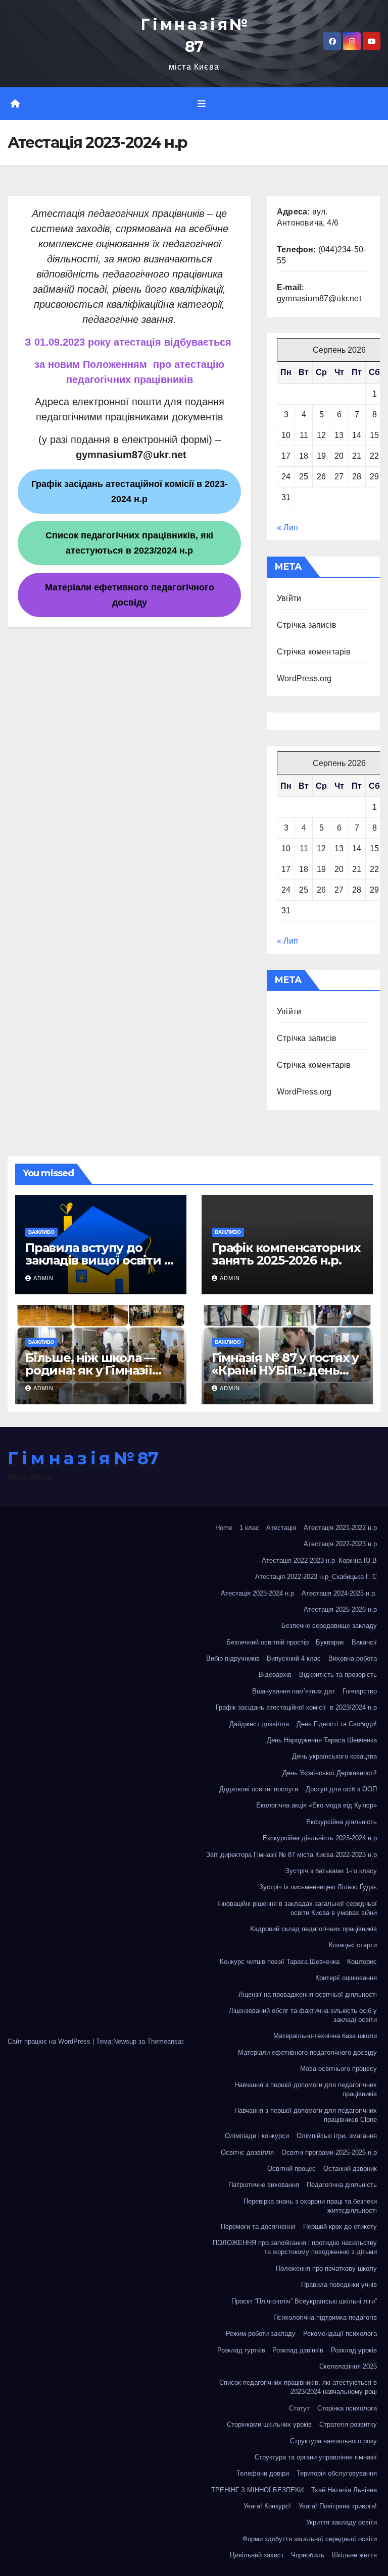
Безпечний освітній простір (268, 1642)
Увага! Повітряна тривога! (338, 2506)
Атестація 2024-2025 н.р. (339, 1593)
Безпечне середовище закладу (329, 1626)
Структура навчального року (333, 2441)
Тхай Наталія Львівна (344, 2490)
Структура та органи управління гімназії (316, 2457)
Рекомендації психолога (340, 2334)
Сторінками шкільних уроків (269, 2424)
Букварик (330, 1642)
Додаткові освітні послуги (259, 1789)
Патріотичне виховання (264, 2185)
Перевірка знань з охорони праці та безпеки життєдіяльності (310, 2206)
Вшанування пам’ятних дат (294, 1691)
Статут (299, 2408)
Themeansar (165, 2041)
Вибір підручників (233, 1658)
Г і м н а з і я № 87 (83, 1458)
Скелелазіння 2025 (348, 2366)
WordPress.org (304, 678)
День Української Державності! (330, 1773)
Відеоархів (275, 1675)
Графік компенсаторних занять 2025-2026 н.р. (286, 1254)
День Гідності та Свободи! (337, 1724)
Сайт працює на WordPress (50, 2041)
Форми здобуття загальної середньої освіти (310, 2539)
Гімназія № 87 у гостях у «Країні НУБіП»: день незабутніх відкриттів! (285, 1370)
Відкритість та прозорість (338, 1675)
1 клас (249, 1528)
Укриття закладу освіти (342, 2522)
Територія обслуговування (337, 2473)
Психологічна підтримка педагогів (325, 2317)
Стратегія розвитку (348, 2424)
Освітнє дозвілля (247, 2152)
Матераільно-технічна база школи (325, 2036)
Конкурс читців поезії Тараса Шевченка (280, 1962)
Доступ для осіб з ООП (341, 1789)
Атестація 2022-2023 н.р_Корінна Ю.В (319, 1560)
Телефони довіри (263, 2473)
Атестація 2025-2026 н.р (340, 1609)
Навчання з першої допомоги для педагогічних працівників (306, 2089)
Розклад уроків (354, 2350)
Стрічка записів (307, 625)
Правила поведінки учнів (339, 2285)
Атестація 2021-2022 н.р (340, 1528)
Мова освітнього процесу (338, 2069)
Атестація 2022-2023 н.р (340, 1544)
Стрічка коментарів (314, 652)
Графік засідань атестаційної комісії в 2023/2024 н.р (296, 1707)
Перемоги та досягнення (258, 2227)
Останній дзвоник (350, 2169)
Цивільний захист (257, 2555)
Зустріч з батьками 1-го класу (331, 1871)
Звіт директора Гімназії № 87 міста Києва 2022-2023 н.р (292, 1855)
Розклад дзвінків (298, 2350)
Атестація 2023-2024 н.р (257, 1593)
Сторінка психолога (347, 2408)
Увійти (289, 598)
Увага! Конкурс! (267, 2506)
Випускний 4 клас (294, 1658)
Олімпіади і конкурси (257, 2136)
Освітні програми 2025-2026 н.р (329, 2152)
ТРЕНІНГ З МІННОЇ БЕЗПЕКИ (257, 2490)
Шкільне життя (354, 2555)
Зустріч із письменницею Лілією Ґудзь (318, 1887)
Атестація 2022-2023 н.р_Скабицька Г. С (316, 1577)
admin (43, 1278)
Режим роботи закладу (261, 2334)
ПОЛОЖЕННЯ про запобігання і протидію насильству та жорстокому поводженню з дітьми (295, 2247)
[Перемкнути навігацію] (202, 104)
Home (224, 1528)
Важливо (41, 1232)
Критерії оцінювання (346, 1978)
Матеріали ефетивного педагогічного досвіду (307, 2052)
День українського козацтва (334, 1756)
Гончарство (360, 1691)
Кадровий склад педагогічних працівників (313, 1929)
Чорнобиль (308, 2555)
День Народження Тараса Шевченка (322, 1740)
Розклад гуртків (241, 2350)
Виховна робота (353, 1658)
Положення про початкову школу (326, 2268)
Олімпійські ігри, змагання (337, 2136)
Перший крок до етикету (340, 2227)
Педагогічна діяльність (342, 2185)
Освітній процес (292, 2169)
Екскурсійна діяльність (342, 1822)
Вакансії (364, 1642)
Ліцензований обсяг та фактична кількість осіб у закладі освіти (303, 2015)
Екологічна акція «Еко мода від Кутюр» (317, 1805)
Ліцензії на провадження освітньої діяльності (308, 1994)
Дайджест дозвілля (259, 1724)
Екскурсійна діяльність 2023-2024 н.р (320, 1838)
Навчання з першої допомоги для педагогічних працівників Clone (306, 2115)
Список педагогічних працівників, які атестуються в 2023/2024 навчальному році (298, 2387)
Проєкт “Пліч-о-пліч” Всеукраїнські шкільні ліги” (304, 2301)
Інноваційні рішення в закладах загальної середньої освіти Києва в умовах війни (297, 1908)
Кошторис (362, 1962)
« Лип (287, 528)
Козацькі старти (353, 1945)
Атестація (281, 1528)
